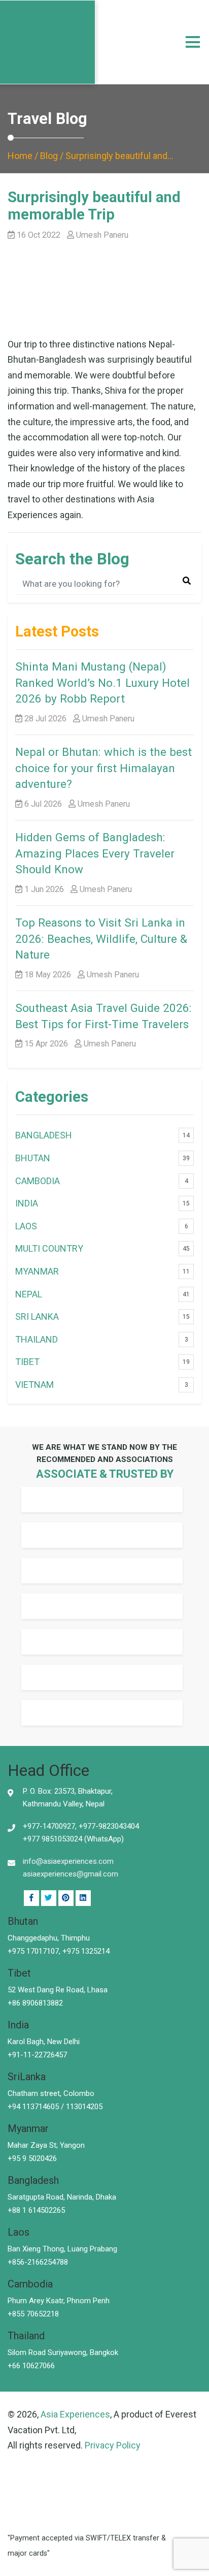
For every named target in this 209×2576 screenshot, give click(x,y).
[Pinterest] (83, 1898)
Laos (26, 1226)
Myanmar (37, 1271)
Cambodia (38, 1181)
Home (20, 156)
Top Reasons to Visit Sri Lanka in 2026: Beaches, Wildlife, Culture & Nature (101, 939)
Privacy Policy (113, 2445)
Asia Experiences (75, 2414)
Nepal (29, 1294)
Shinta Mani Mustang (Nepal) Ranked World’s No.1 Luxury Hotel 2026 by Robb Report (102, 682)
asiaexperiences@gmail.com (71, 1874)
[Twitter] (49, 1898)
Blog (49, 156)
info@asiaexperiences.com (68, 1861)
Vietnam (34, 1385)
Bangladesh (44, 1135)
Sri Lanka (37, 1316)
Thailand (37, 1339)
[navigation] (193, 42)
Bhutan (33, 1158)
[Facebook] (31, 1898)
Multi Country (49, 1248)
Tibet (27, 1362)
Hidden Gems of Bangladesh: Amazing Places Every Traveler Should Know (95, 853)
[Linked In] (66, 1898)
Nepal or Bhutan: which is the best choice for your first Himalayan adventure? (103, 768)
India (27, 1203)
